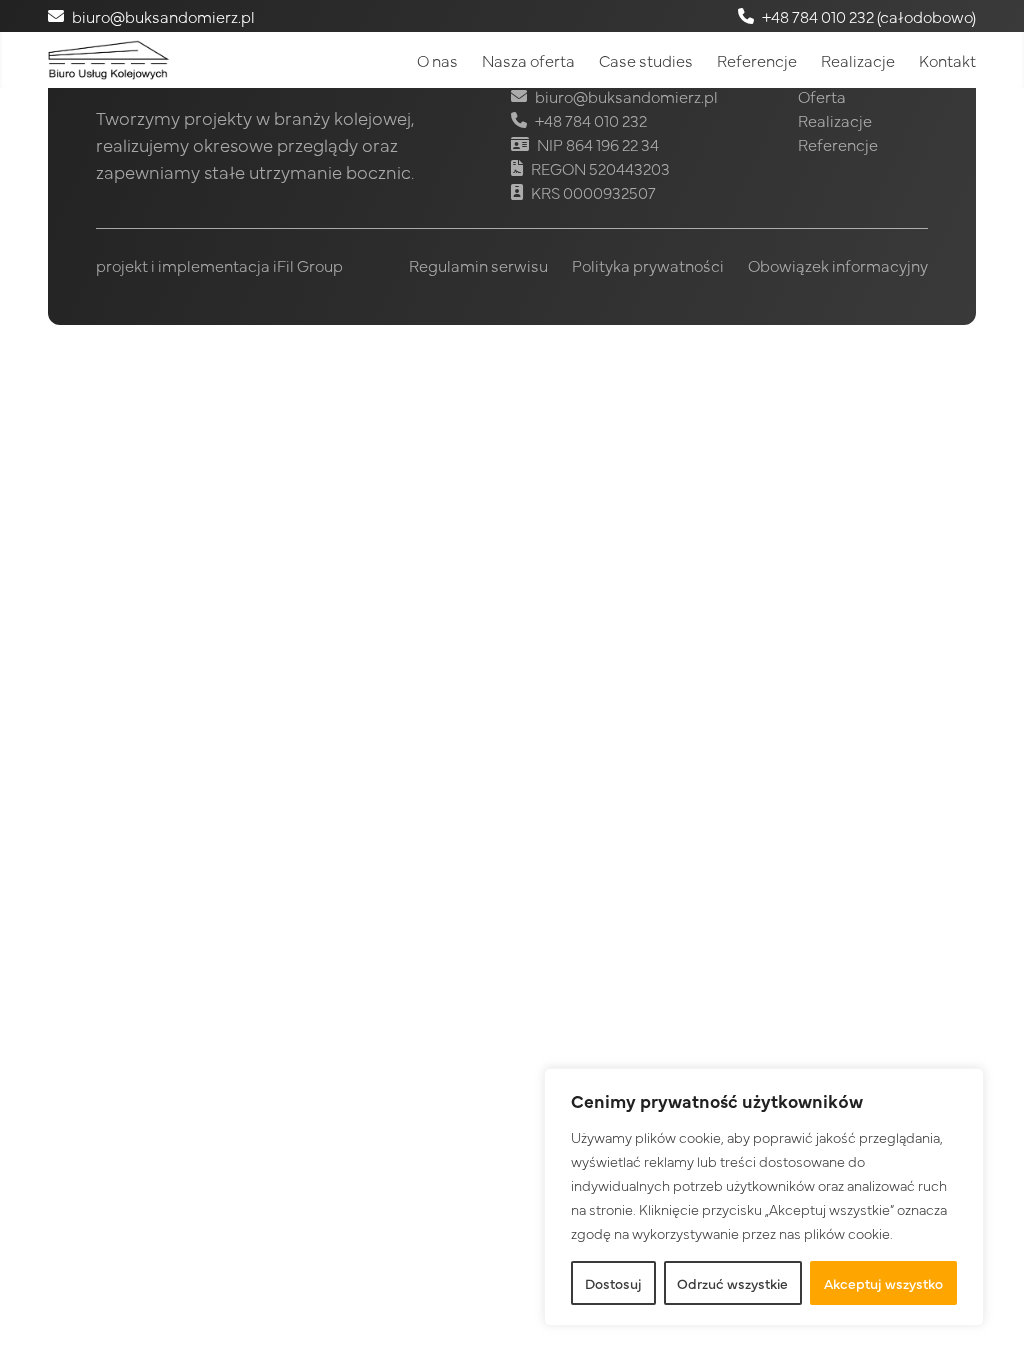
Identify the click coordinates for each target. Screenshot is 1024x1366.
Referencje (757, 60)
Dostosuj (613, 1283)
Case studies (646, 60)
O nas (437, 60)
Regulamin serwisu (478, 265)
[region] (764, 1197)
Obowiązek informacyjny (838, 265)
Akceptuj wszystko (883, 1283)
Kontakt (947, 60)
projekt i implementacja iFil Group (219, 265)
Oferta (822, 96)
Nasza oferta (528, 60)
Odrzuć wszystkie (732, 1283)
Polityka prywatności (648, 265)
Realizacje (858, 60)
